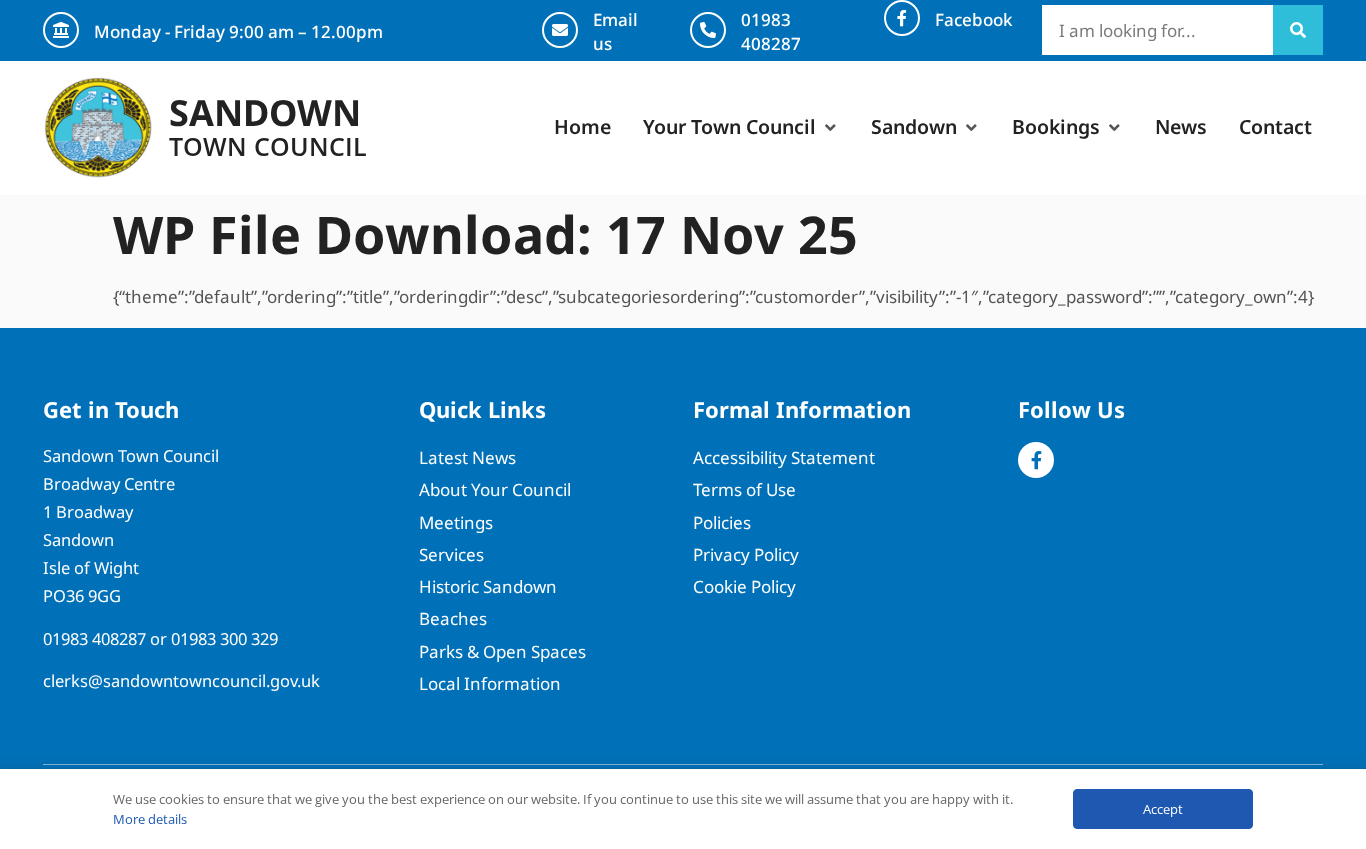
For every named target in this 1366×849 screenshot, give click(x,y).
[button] (741, 127)
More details (150, 819)
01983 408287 (771, 31)
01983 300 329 (224, 638)
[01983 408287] (708, 30)
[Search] (1298, 30)
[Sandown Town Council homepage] (98, 128)
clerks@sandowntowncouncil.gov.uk (181, 680)
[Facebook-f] (1036, 460)
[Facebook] (902, 18)
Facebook (974, 19)
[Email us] (560, 30)
